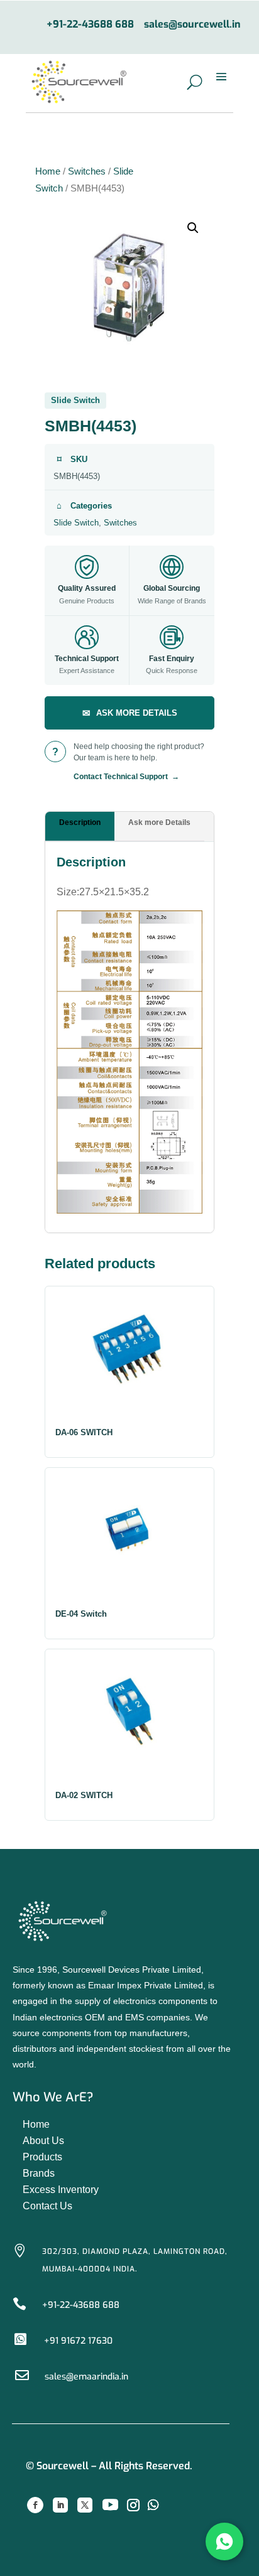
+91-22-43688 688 (90, 25)
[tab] (80, 827)
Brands (39, 2173)
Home (48, 171)
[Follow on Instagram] (133, 2505)
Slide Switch (76, 523)
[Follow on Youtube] (110, 2505)
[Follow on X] (85, 2505)
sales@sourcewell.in (192, 25)
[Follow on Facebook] (35, 2505)
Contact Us (47, 2206)
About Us (43, 2141)
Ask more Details (159, 822)
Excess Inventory (61, 2190)
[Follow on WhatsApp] (153, 2505)
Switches (87, 171)
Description (80, 822)
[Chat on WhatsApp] (224, 2541)
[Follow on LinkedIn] (60, 2505)
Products (42, 2157)
